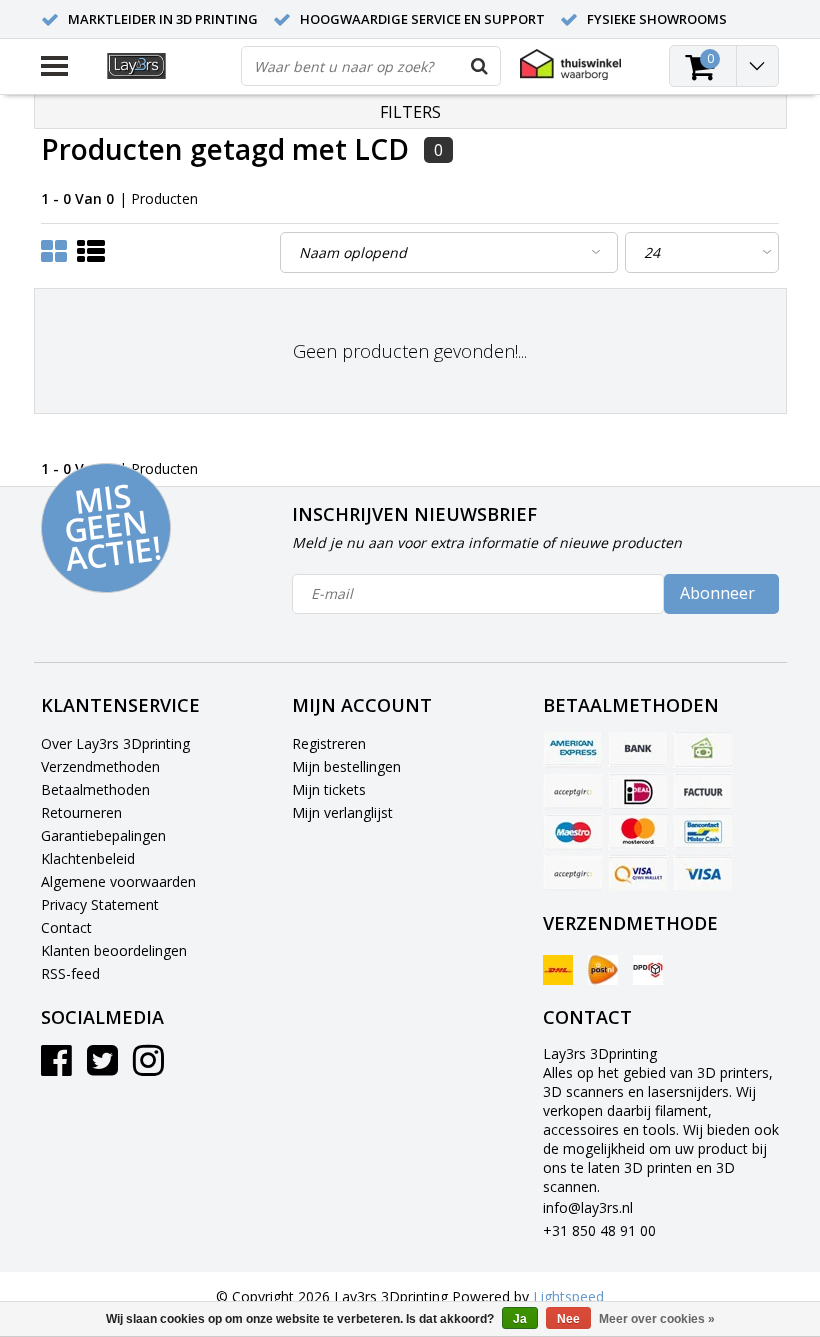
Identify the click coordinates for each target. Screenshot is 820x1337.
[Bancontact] (703, 832)
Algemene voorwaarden (118, 881)
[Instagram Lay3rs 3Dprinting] (148, 1067)
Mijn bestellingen (346, 766)
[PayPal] (573, 873)
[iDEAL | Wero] (638, 791)
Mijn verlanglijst (342, 812)
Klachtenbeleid (88, 858)
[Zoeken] (480, 66)
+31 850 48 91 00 (599, 1230)
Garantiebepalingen (103, 835)
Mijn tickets (329, 789)
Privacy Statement (100, 904)
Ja (520, 1319)
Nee (568, 1319)
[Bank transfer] (638, 750)
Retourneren (81, 812)
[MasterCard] (638, 832)
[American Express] (573, 750)
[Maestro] (573, 832)
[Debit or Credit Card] (573, 791)
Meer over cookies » (657, 1319)
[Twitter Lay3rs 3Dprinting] (102, 1067)
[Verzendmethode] (558, 970)
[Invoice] (703, 791)
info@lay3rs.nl (588, 1207)
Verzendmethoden (100, 766)
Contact (66, 927)
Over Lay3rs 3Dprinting (115, 743)
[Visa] (703, 873)
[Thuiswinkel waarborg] (570, 64)
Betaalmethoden (95, 789)
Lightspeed (568, 1296)
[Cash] (703, 750)
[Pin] (638, 873)
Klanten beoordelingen (114, 950)
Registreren (329, 743)
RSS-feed (70, 973)
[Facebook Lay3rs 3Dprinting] (56, 1067)
